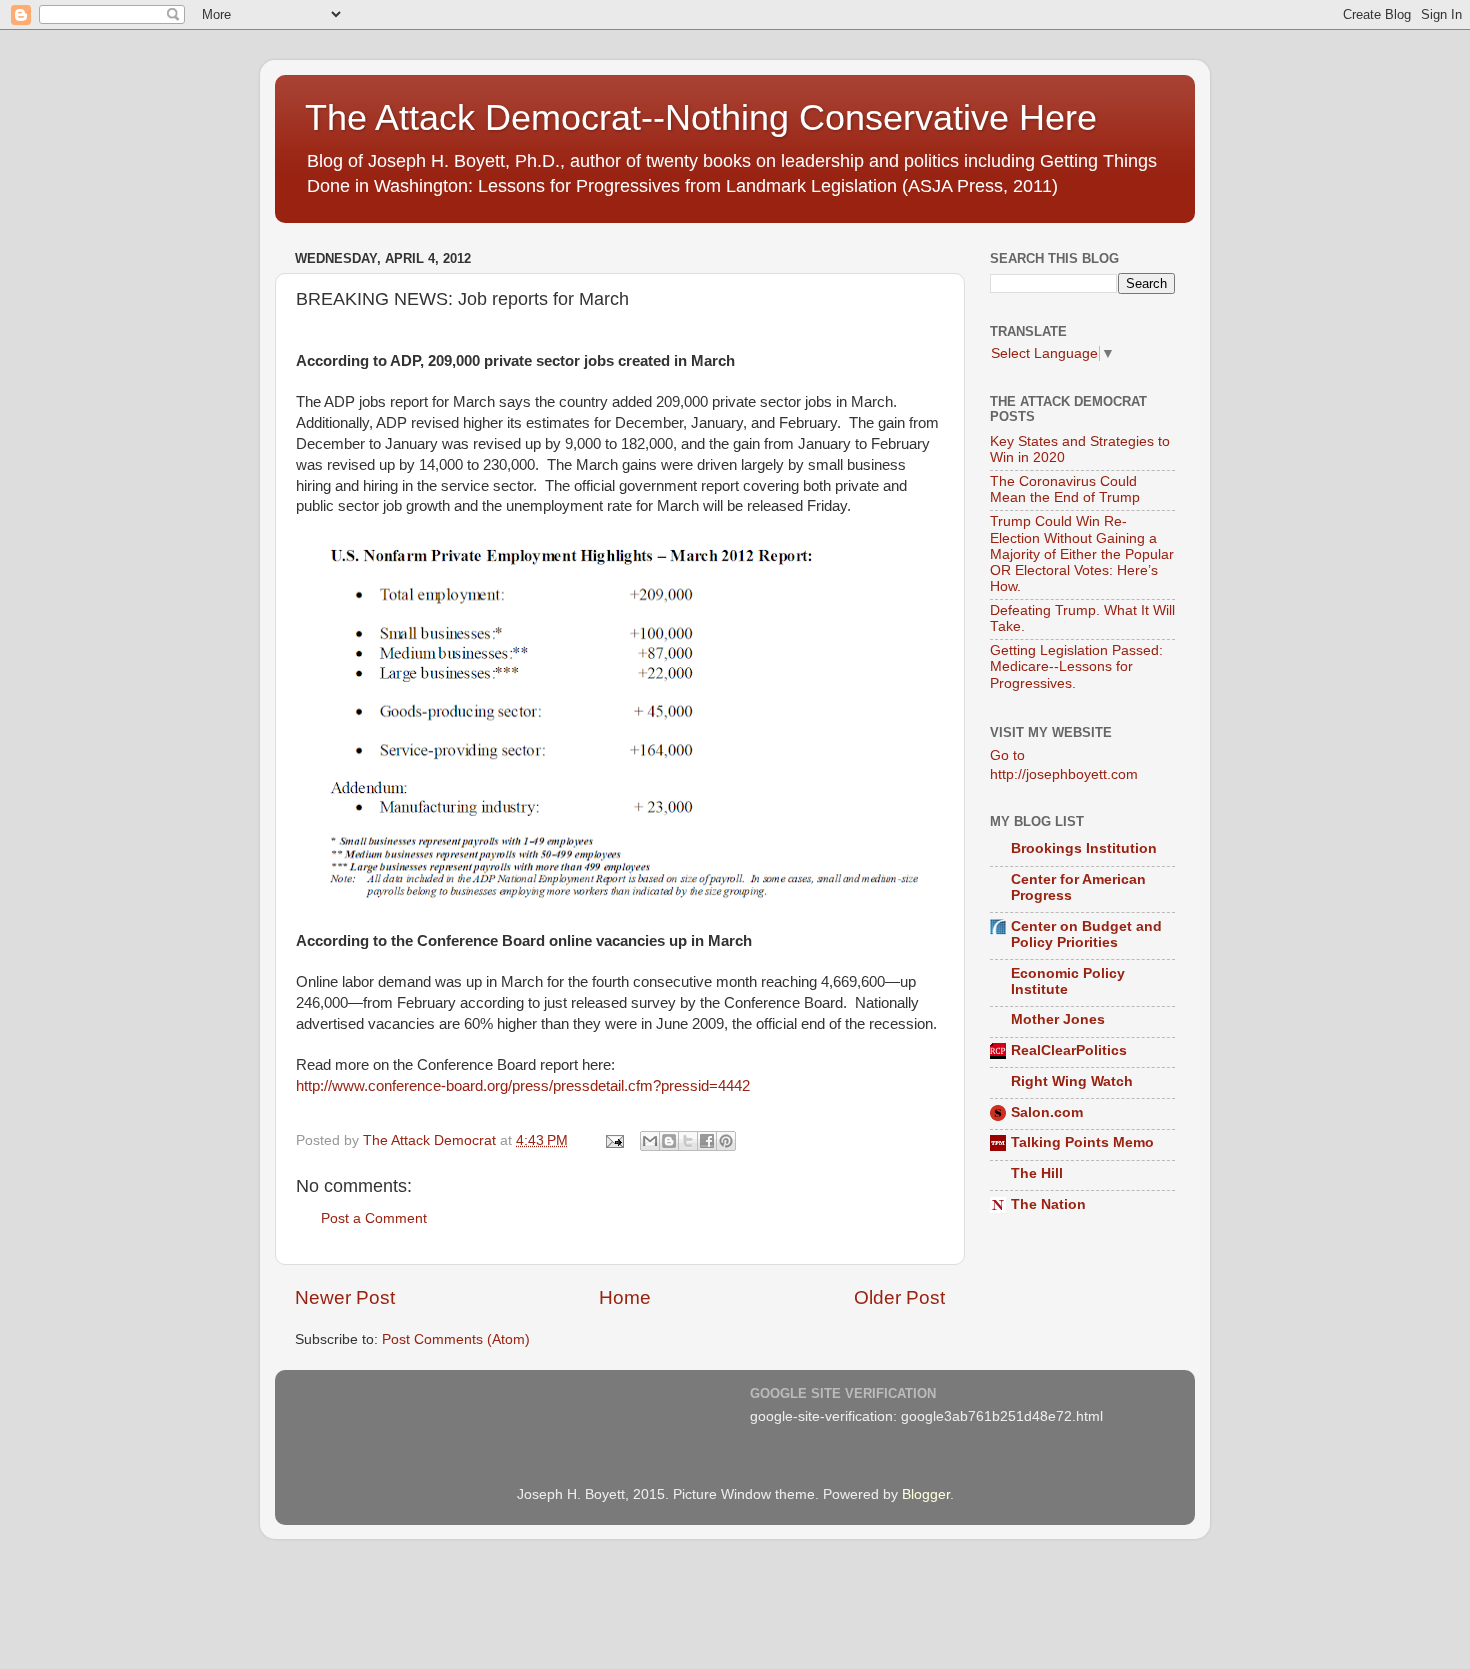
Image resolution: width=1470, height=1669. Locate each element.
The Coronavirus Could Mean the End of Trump (1065, 489)
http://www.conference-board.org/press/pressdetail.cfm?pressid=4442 (523, 1086)
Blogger (926, 1494)
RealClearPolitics (1069, 1050)
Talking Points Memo (1082, 1142)
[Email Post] (613, 1140)
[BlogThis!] (669, 1141)
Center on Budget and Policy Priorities (1086, 934)
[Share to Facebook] (707, 1141)
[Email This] (650, 1141)
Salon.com (1047, 1112)
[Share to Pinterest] (726, 1141)
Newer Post (345, 1297)
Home (625, 1297)
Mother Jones (1058, 1019)
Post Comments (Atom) (456, 1339)
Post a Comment (374, 1218)
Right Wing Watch (1072, 1081)
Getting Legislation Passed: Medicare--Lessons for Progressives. (1076, 666)
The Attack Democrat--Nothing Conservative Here (701, 117)
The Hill (1037, 1173)
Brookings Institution (1084, 848)
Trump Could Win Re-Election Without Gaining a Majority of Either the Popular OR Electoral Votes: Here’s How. (1082, 554)
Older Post (899, 1297)
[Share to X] (688, 1141)
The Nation (1048, 1204)
